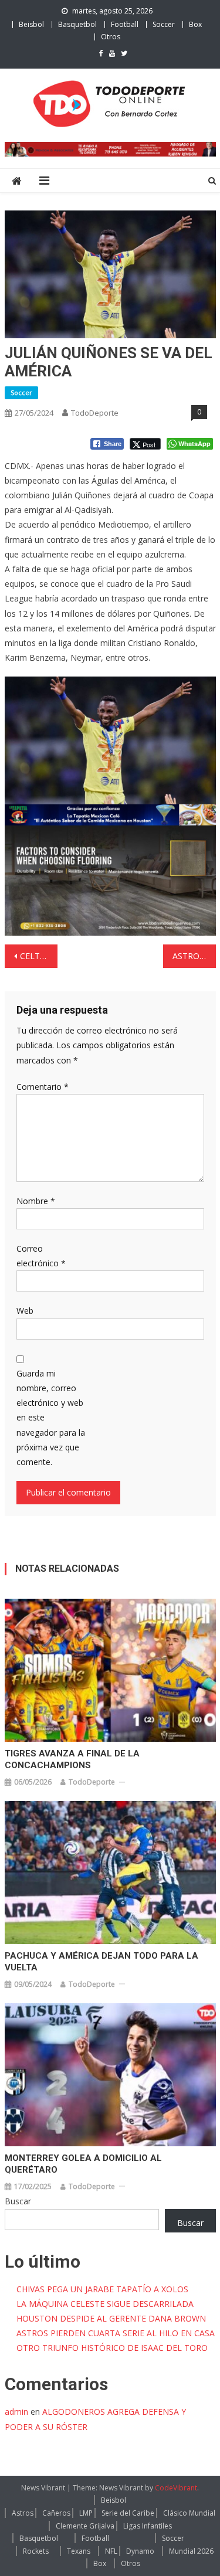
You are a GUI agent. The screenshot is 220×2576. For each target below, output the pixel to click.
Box (195, 24)
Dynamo (140, 2551)
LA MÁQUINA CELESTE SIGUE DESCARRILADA (105, 2304)
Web (25, 1311)
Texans (79, 2551)
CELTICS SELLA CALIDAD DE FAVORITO (39, 956)
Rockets (36, 2551)
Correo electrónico (41, 1256)
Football (125, 24)
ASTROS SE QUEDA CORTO (194, 956)
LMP (86, 2513)
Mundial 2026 (191, 2551)
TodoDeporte (95, 413)
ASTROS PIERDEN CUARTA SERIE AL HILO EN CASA (116, 2333)
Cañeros (56, 2513)
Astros (23, 2513)
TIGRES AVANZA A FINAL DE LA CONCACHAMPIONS (72, 1759)
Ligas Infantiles (148, 2526)
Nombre (36, 1201)
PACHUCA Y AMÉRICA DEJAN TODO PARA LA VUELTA (101, 1962)
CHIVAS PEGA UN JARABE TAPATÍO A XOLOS (102, 2289)
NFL (111, 2551)
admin (16, 2412)
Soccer (164, 24)
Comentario (43, 1087)
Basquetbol (77, 24)
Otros (111, 37)
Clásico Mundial (189, 2513)
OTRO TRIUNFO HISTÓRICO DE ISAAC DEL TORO (112, 2348)
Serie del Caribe (128, 2513)
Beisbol (31, 24)
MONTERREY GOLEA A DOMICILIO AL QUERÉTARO (83, 2164)
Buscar (18, 2201)
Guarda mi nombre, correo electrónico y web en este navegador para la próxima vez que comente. (51, 1418)
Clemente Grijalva (85, 2526)
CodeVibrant (176, 2488)
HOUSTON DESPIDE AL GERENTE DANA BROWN (111, 2318)
